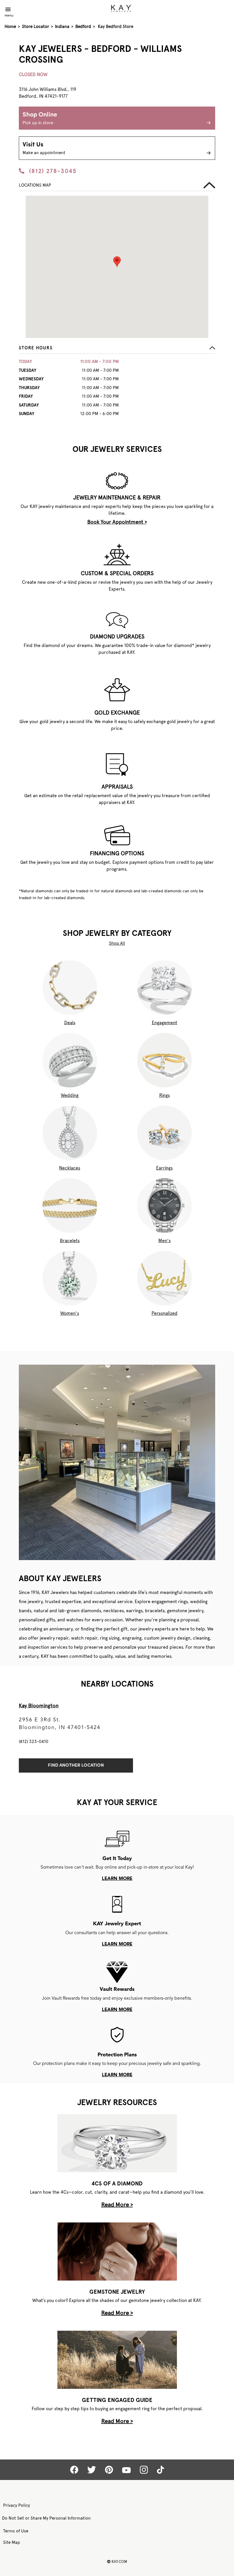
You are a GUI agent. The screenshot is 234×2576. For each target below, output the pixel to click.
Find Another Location (76, 1765)
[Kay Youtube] (126, 2470)
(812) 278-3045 (53, 171)
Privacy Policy (17, 2505)
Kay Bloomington (39, 1706)
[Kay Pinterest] (109, 2470)
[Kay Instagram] (144, 2470)
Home (10, 26)
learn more (117, 1879)
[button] (117, 349)
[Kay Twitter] (92, 2470)
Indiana (62, 26)
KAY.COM (117, 2561)
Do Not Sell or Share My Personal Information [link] (46, 2518)
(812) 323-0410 (34, 1742)
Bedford (83, 26)
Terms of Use (16, 2531)
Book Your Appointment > (117, 522)
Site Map (12, 2542)
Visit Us (44, 148)
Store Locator (36, 26)
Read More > (117, 2204)
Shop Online (40, 119)
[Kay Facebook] (74, 2470)
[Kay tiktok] (161, 2470)
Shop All (117, 943)
